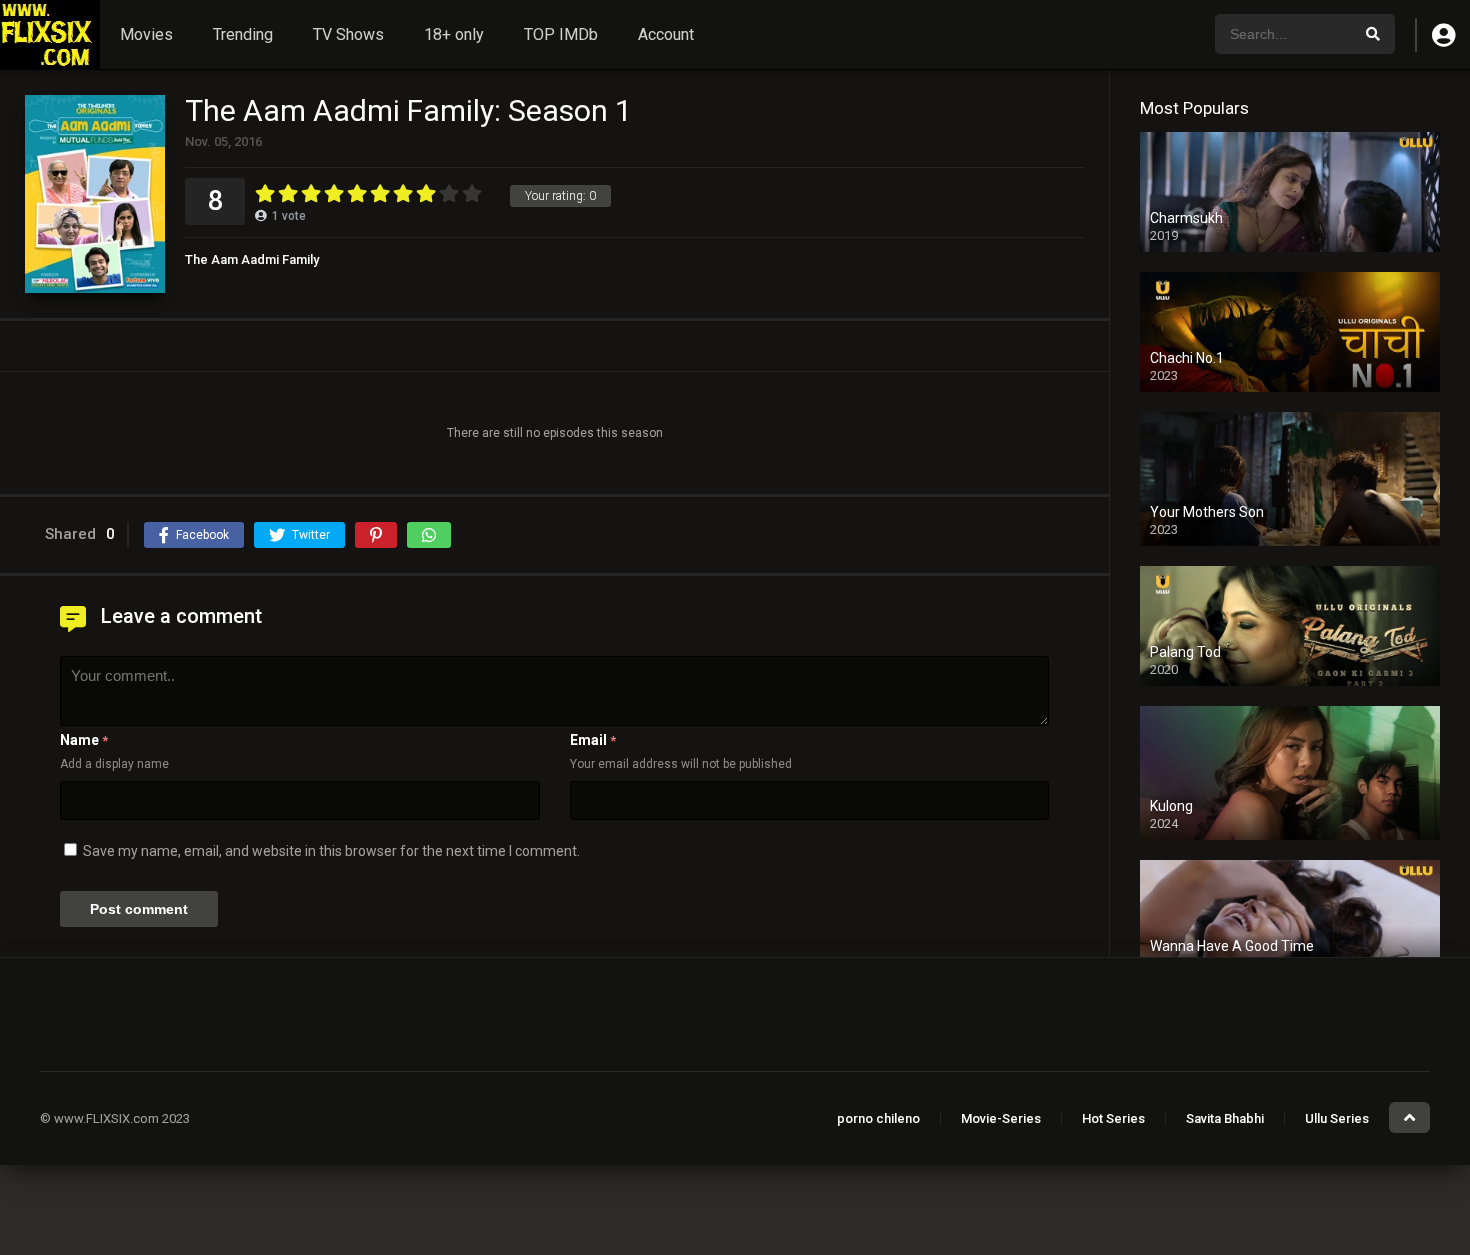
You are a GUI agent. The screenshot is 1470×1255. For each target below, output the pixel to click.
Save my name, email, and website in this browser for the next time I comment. (331, 851)
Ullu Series (1337, 1118)
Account (666, 34)
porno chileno (878, 1118)
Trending (243, 34)
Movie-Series (1001, 1118)
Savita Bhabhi (1225, 1118)
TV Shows (348, 34)
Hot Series (1113, 1118)
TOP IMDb (561, 34)
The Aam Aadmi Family (252, 259)
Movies (146, 34)
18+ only (454, 34)
